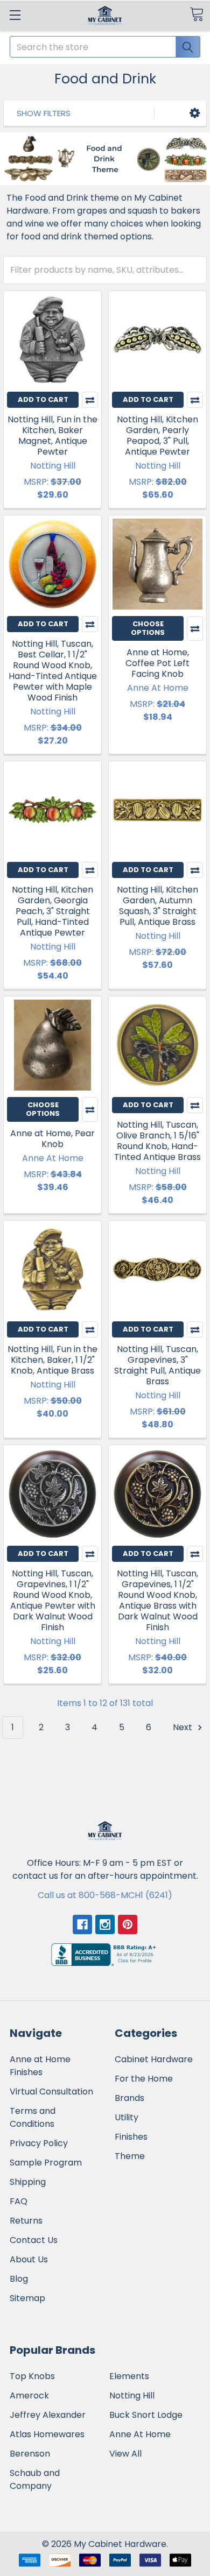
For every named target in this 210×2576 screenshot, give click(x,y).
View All (125, 2454)
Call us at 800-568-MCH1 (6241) (105, 1895)
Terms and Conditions (33, 2117)
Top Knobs (32, 2376)
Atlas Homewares (47, 2434)
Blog (19, 2279)
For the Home (144, 2079)
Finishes (131, 2137)
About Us (29, 2259)
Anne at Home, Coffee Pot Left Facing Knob (157, 663)
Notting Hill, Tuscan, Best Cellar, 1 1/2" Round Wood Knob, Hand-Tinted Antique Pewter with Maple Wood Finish (53, 671)
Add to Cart (43, 399)
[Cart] (197, 14)
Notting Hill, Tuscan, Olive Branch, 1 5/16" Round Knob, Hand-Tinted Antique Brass (157, 1141)
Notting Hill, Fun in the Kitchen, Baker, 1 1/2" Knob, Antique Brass (52, 1360)
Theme (130, 2156)
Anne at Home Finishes (40, 2066)
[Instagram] (105, 1924)
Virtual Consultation (51, 2092)
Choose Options (148, 628)
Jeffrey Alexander (48, 2415)
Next (184, 1727)
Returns (26, 2221)
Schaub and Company (35, 2479)
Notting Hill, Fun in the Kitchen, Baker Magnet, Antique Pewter (52, 436)
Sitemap (27, 2298)
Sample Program (46, 2163)
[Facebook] (82, 1924)
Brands (129, 2098)
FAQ (19, 2201)
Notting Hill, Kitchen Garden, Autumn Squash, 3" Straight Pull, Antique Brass (157, 906)
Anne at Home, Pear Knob (52, 1139)
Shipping (28, 2182)
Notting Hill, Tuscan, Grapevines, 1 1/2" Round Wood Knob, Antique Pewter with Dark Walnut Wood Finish (53, 1600)
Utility (127, 2117)
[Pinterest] (128, 1924)
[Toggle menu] (15, 15)
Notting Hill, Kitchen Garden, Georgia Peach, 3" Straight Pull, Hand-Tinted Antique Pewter (52, 911)
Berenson (30, 2454)
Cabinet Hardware (154, 2059)
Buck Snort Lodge (146, 2415)
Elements (129, 2376)
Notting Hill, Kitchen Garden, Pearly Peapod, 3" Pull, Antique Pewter (157, 436)
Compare (90, 400)
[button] (195, 113)
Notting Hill (132, 2395)
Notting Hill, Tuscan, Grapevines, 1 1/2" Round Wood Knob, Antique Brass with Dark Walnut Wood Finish (157, 1600)
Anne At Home (140, 2434)
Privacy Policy (39, 2143)
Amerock (29, 2395)
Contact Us (34, 2240)
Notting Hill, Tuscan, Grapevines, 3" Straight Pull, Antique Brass (157, 1365)
